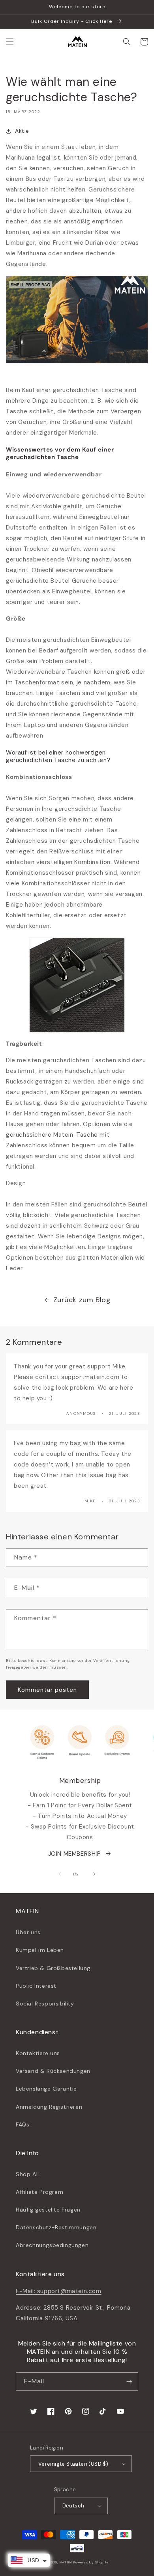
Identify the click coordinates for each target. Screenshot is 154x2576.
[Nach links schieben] (60, 1874)
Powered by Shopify (91, 2562)
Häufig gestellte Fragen (48, 2210)
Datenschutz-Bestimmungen (56, 2227)
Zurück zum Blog (82, 1300)
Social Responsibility (45, 2004)
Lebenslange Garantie (46, 2089)
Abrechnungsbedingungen (52, 2245)
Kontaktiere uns (38, 2053)
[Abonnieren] (129, 2382)
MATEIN (66, 2562)
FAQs (23, 2124)
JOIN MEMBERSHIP (75, 1854)
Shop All (27, 2174)
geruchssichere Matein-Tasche (52, 1135)
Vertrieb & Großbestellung (53, 1968)
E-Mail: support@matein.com (59, 2291)
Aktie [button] (22, 131)
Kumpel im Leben (40, 1950)
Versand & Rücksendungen (53, 2071)
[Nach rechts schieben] (94, 1874)
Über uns (28, 1932)
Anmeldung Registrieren (49, 2107)
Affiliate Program (39, 2192)
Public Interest (36, 1986)
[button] (10, 42)
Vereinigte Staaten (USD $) (73, 2464)
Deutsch (73, 2506)
